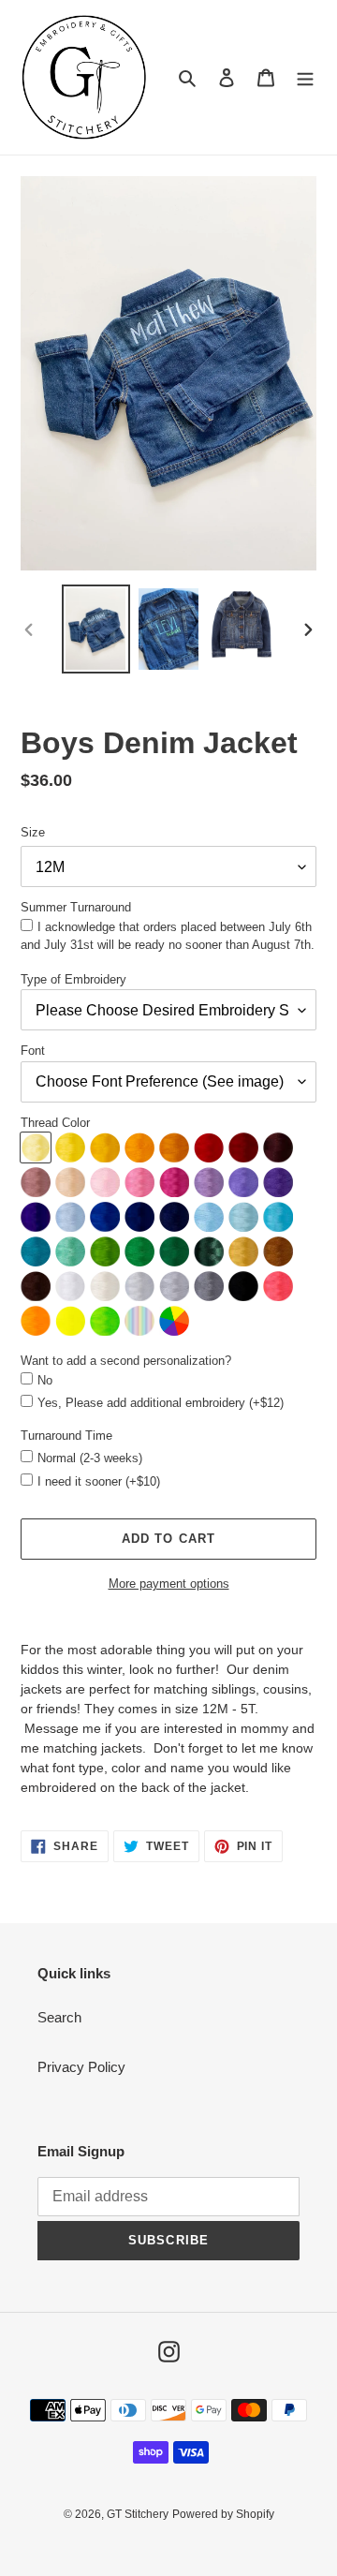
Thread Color (55, 1123)
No (45, 1380)
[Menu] (305, 77)
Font (33, 1051)
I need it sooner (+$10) (99, 1481)
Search (59, 2017)
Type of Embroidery (73, 979)
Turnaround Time (66, 1436)
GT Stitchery (138, 2514)
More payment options (169, 1584)
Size (33, 832)
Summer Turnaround (76, 907)
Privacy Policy (81, 2067)
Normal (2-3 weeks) (90, 1458)
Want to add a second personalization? (126, 1361)
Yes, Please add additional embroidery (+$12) (161, 1403)
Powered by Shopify (223, 2514)
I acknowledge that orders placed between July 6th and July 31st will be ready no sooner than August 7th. (168, 936)
